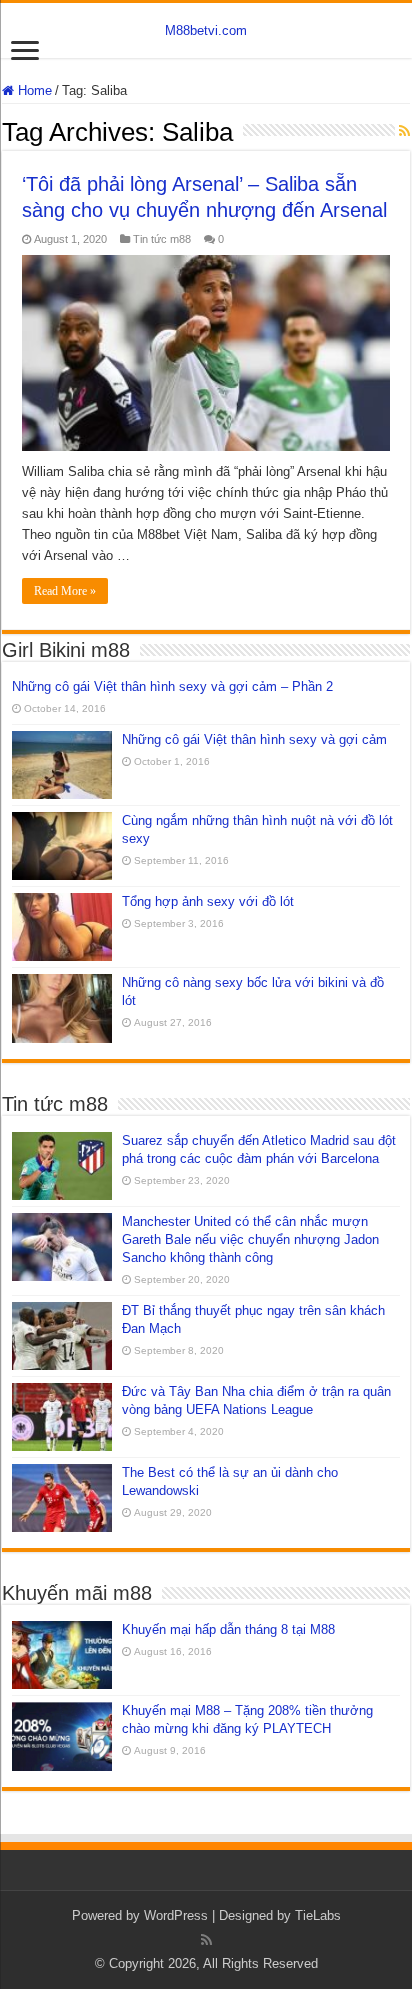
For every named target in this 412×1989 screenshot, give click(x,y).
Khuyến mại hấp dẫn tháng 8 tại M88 (228, 1629)
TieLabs (318, 1915)
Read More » (65, 591)
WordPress (176, 1915)
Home (33, 90)
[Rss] (206, 1940)
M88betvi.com (206, 30)
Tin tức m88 (162, 239)
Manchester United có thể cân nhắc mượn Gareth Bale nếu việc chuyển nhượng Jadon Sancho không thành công (250, 1239)
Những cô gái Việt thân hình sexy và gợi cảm (254, 739)
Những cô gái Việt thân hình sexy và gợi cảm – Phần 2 (172, 686)
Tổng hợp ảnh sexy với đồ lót (208, 901)
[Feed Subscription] (404, 131)
